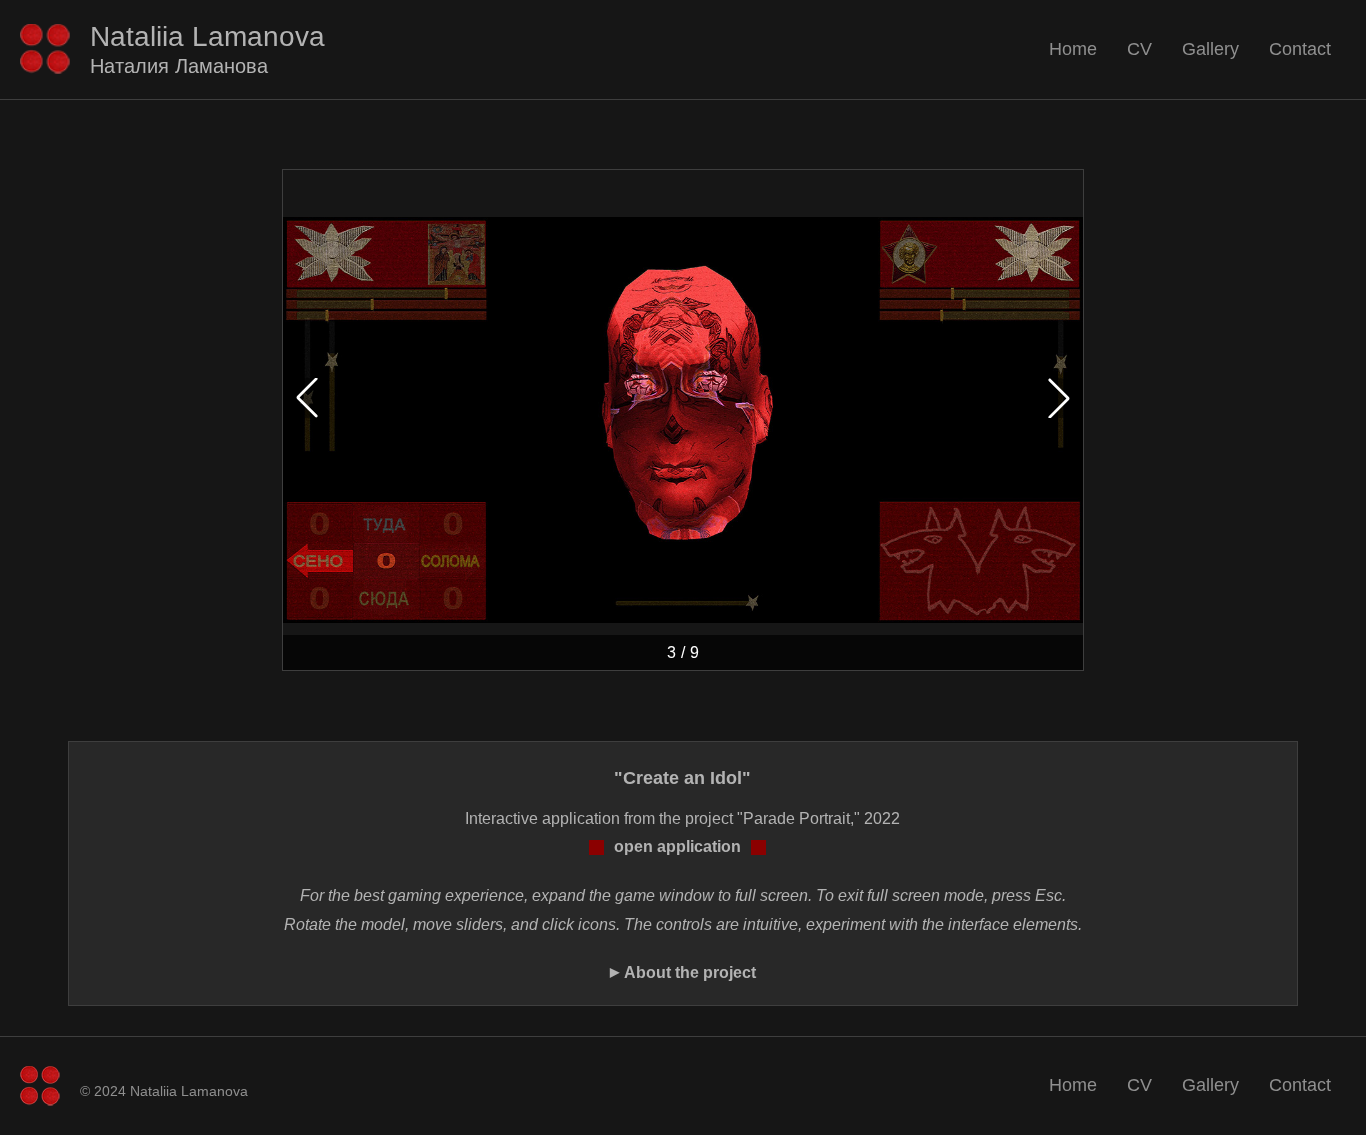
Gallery (1210, 49)
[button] (1059, 398)
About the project (690, 972)
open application (677, 846)
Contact (1300, 49)
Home (1073, 49)
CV (1139, 49)
